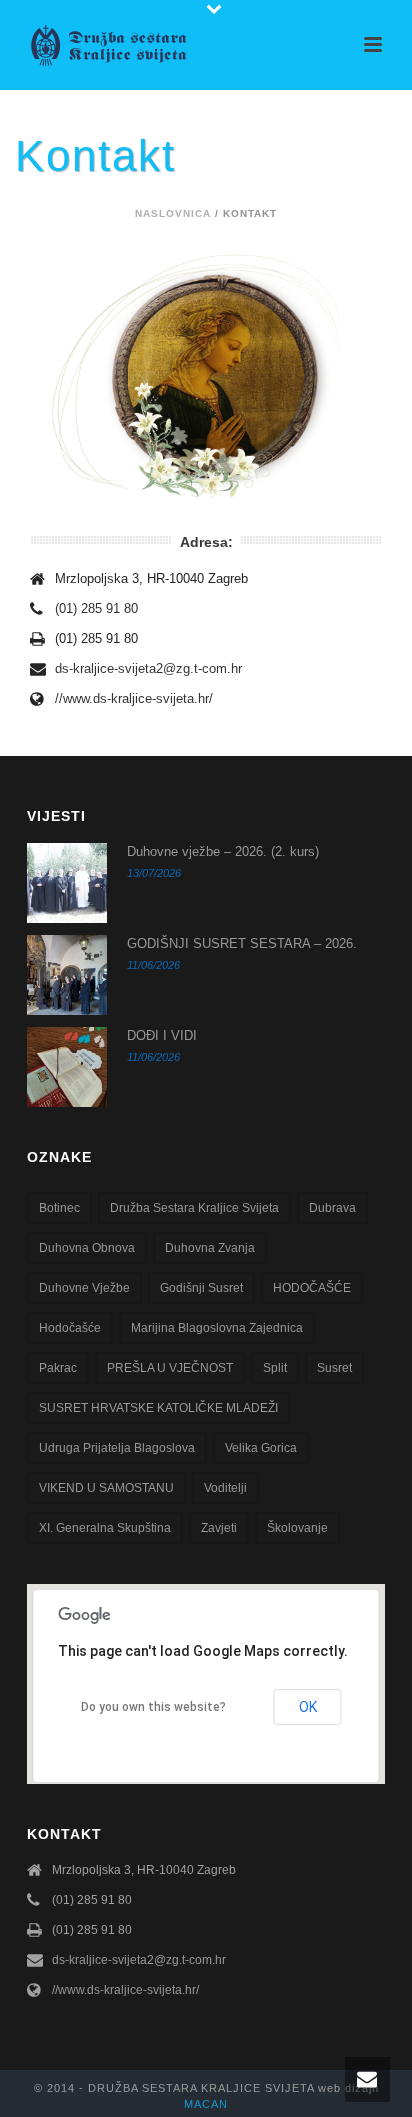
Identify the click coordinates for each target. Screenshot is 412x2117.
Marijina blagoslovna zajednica (217, 1328)
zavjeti (219, 1528)
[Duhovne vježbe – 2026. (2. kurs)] (67, 883)
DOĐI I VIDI (162, 1035)
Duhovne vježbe (84, 1288)
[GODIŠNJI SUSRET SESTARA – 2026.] (67, 975)
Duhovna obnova (87, 1248)
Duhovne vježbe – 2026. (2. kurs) (223, 851)
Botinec (59, 1208)
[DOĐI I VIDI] (67, 1067)
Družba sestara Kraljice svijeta (194, 1208)
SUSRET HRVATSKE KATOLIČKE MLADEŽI (158, 1408)
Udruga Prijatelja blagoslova (117, 1448)
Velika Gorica (261, 1448)
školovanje (297, 1528)
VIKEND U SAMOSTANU (106, 1488)
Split (275, 1368)
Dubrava (332, 1208)
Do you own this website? (153, 1707)
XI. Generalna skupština (105, 1528)
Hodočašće (70, 1328)
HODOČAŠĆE (312, 1288)
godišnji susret (201, 1288)
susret (334, 1368)
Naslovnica (173, 213)
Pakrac (58, 1368)
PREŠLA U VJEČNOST (170, 1368)
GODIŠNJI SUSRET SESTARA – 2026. (242, 943)
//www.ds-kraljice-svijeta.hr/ (134, 698)
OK (308, 1707)
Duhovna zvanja (210, 1248)
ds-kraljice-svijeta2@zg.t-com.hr (148, 668)
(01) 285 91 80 (96, 608)
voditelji (225, 1488)
